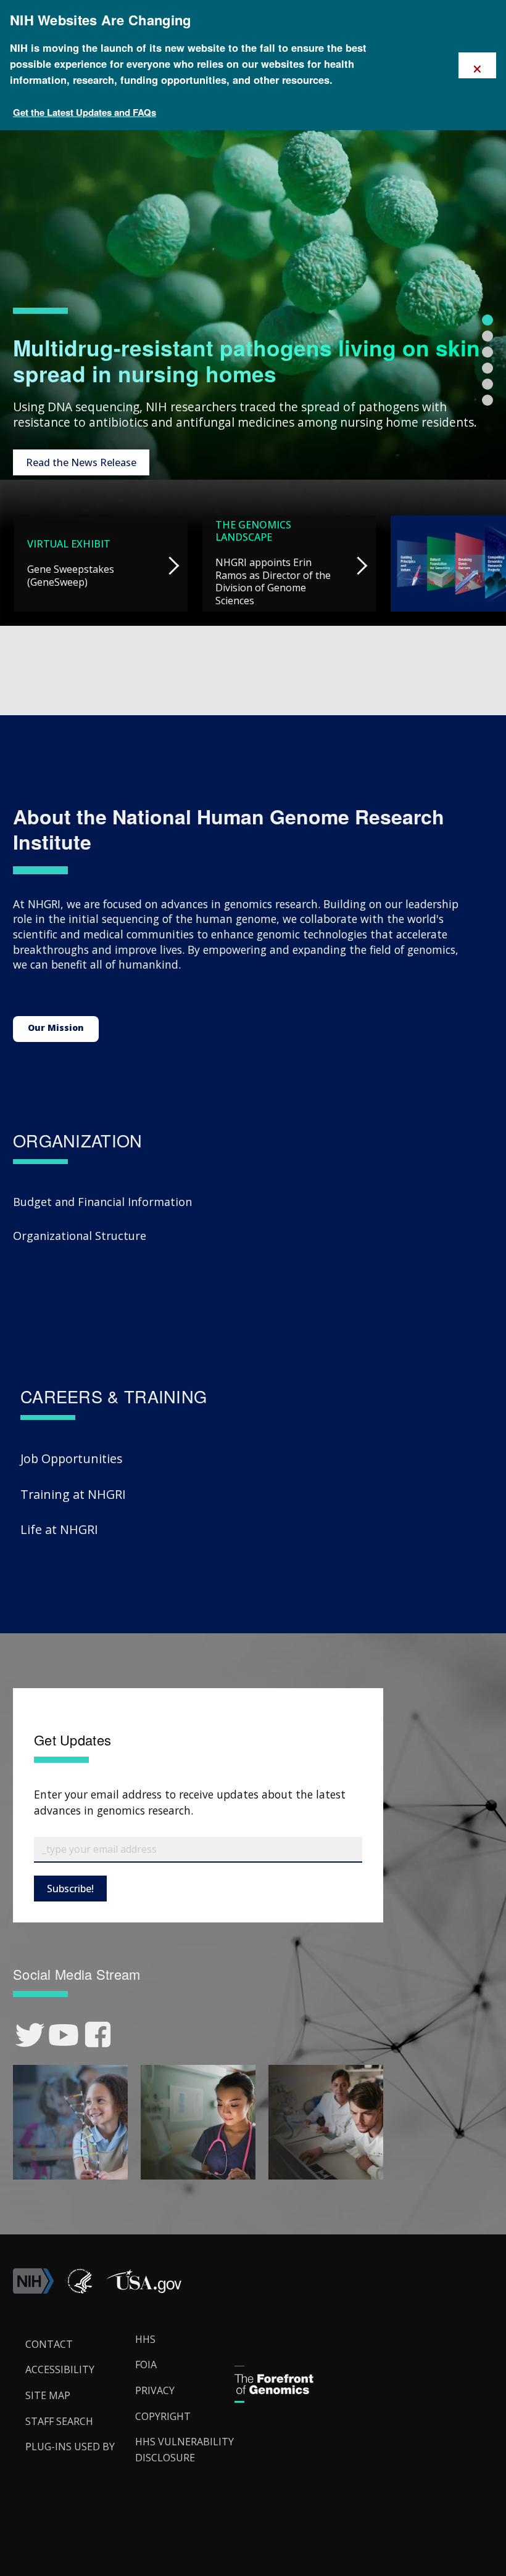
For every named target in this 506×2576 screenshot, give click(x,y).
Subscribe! (70, 1889)
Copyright (163, 2416)
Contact (49, 2344)
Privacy (155, 2390)
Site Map (48, 2395)
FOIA (146, 2365)
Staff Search (59, 2421)
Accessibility (60, 2369)
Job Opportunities (72, 1458)
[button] (144, 2290)
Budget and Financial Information (102, 1202)
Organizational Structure (80, 1236)
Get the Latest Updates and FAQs (85, 112)
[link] (30, 2035)
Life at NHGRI (59, 1529)
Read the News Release (81, 462)
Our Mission (56, 1028)
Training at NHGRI (73, 1494)
